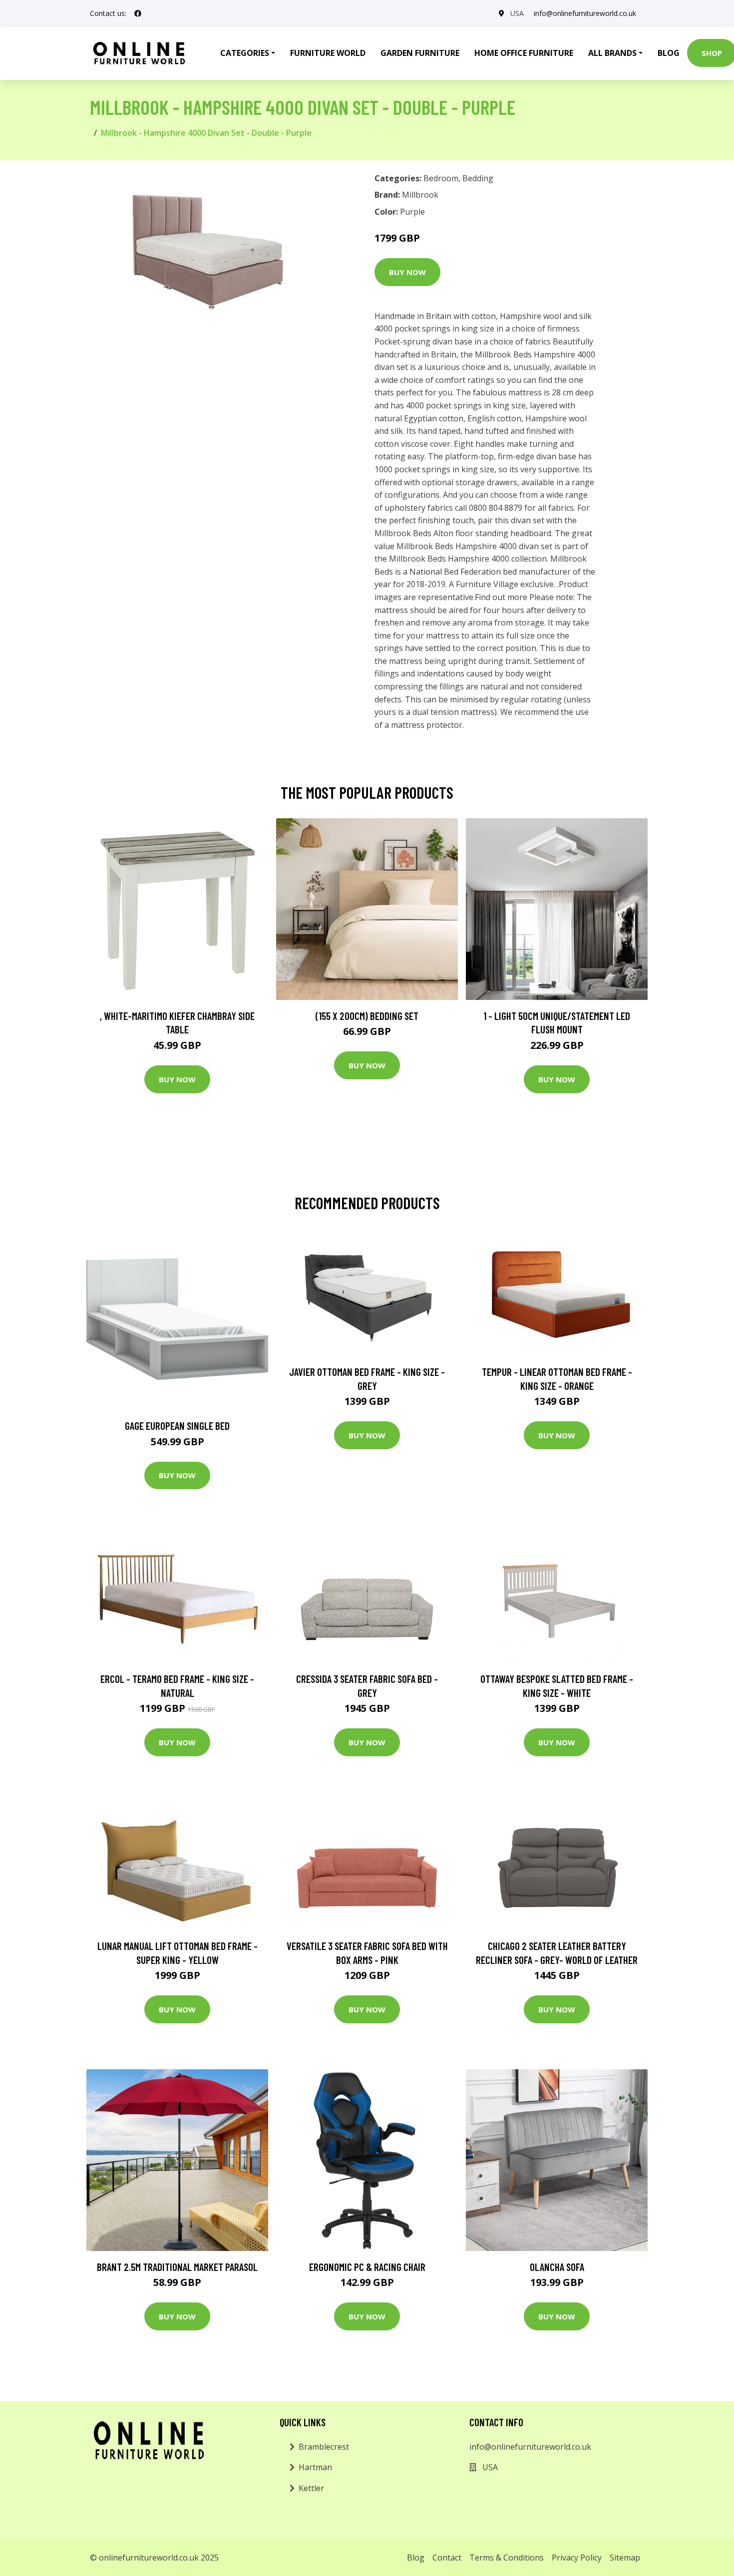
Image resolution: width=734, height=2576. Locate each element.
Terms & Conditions (507, 2558)
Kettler (311, 2488)
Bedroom (441, 178)
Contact (447, 2558)
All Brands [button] (612, 53)
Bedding (478, 178)
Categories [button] (245, 53)
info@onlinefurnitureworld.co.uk (585, 13)
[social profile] (138, 13)
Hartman (315, 2467)
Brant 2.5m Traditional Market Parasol (177, 2267)
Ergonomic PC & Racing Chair (367, 2267)
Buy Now (407, 272)
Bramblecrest (324, 2447)
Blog (669, 53)
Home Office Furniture (524, 53)
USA (517, 13)
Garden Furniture (420, 53)
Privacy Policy (577, 2558)
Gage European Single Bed (177, 1426)
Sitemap (625, 2558)
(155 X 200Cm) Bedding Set (367, 1016)
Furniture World (328, 53)
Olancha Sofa (557, 2267)
